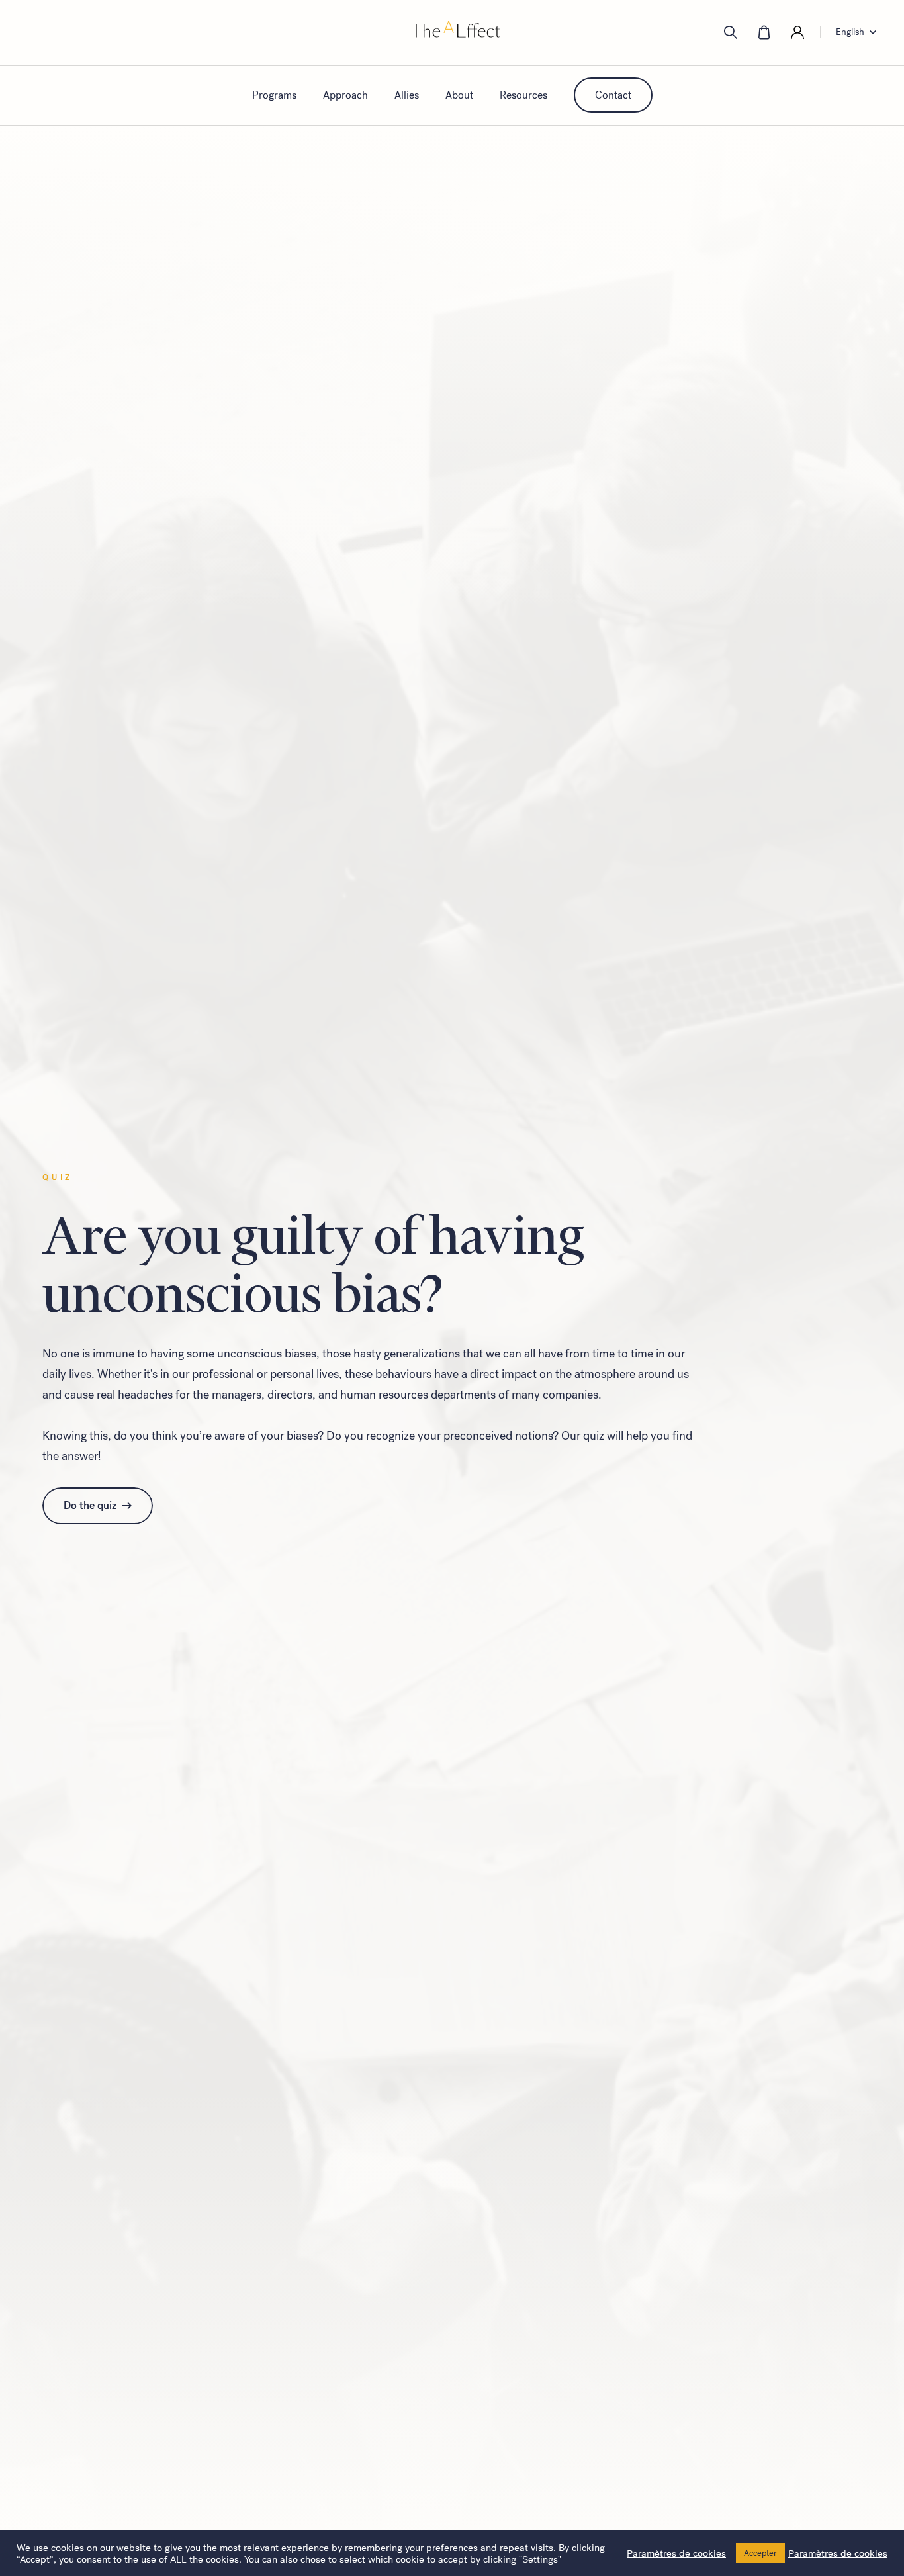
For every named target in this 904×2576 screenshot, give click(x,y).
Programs (274, 95)
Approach (345, 95)
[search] (731, 32)
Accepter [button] (760, 2553)
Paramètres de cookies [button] (676, 2553)
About (459, 95)
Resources (523, 95)
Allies (407, 95)
